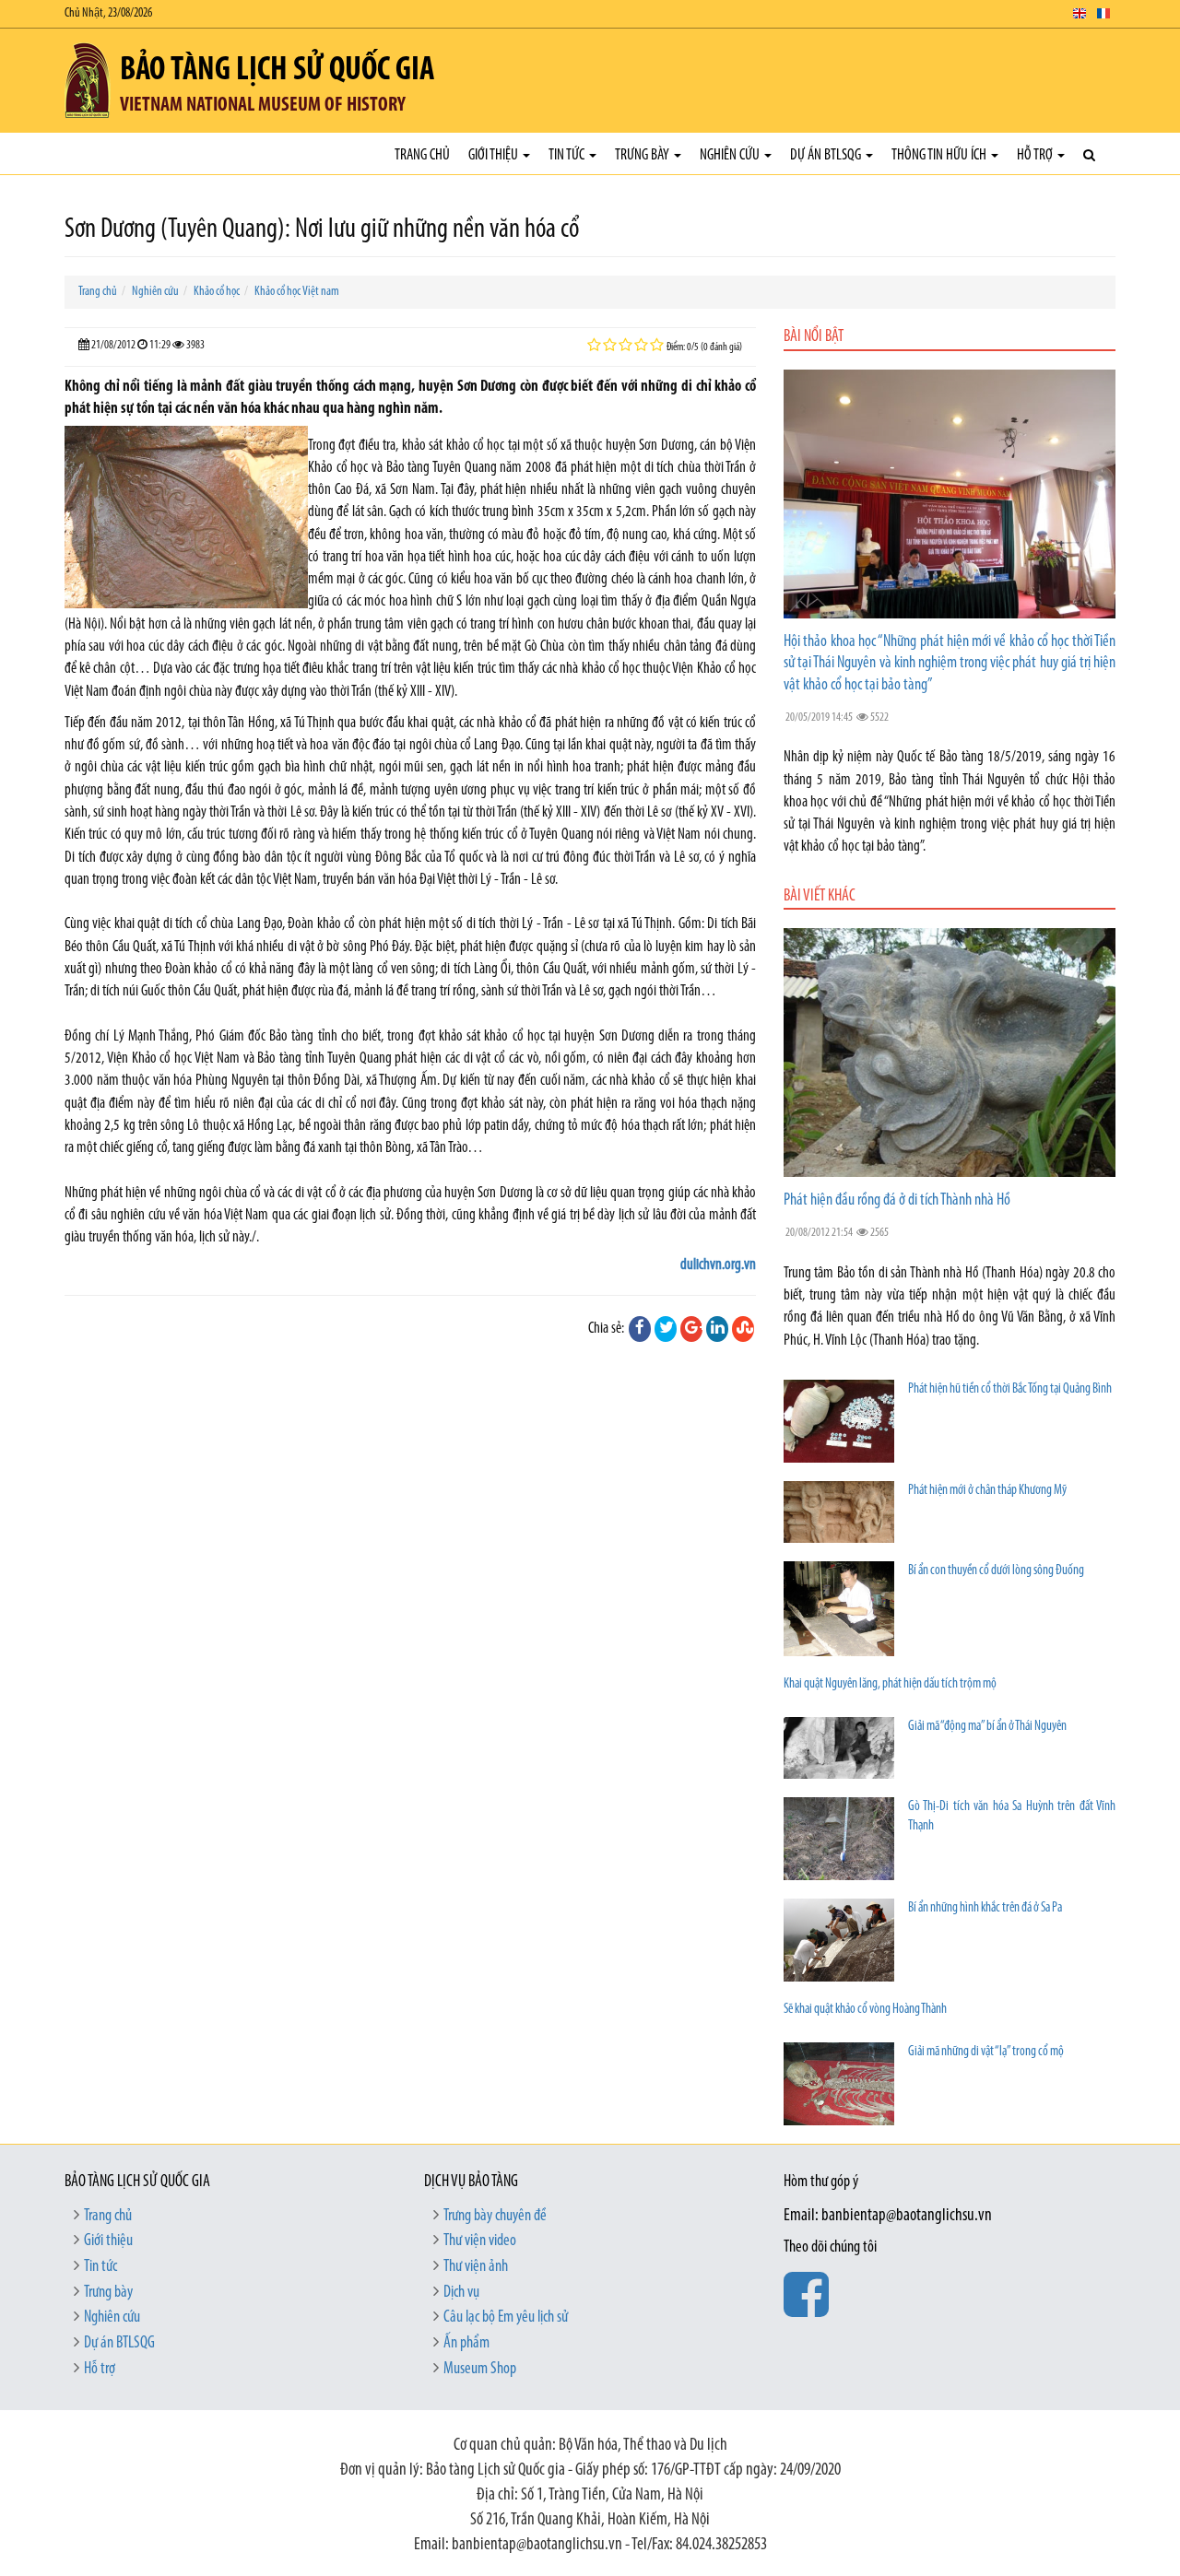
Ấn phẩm (466, 2344)
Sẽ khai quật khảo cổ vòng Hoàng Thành (865, 2010)
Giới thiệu (495, 155)
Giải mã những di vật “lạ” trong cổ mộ (986, 2052)
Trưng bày (643, 155)
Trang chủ (422, 155)
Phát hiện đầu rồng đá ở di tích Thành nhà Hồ (897, 1201)
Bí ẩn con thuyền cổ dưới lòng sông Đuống (996, 1571)
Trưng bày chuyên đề (495, 2217)
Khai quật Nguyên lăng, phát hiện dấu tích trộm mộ (890, 1684)
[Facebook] (640, 1329)
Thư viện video (480, 2241)
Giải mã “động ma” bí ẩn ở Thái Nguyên (987, 1727)
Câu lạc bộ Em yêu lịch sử (506, 2318)
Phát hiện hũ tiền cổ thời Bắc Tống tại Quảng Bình (1010, 1389)
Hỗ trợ (1036, 155)
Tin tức (568, 155)
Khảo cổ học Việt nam (297, 292)
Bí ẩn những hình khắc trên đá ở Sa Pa (985, 1908)
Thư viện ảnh (476, 2267)
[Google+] (691, 1329)
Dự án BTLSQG (827, 155)
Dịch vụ (461, 2293)
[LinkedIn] (717, 1329)
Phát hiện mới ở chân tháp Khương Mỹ (987, 1491)
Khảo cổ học (217, 292)
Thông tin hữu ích (940, 155)
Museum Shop (480, 2370)
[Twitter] (666, 1329)
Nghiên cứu (731, 155)
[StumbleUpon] (743, 1329)
